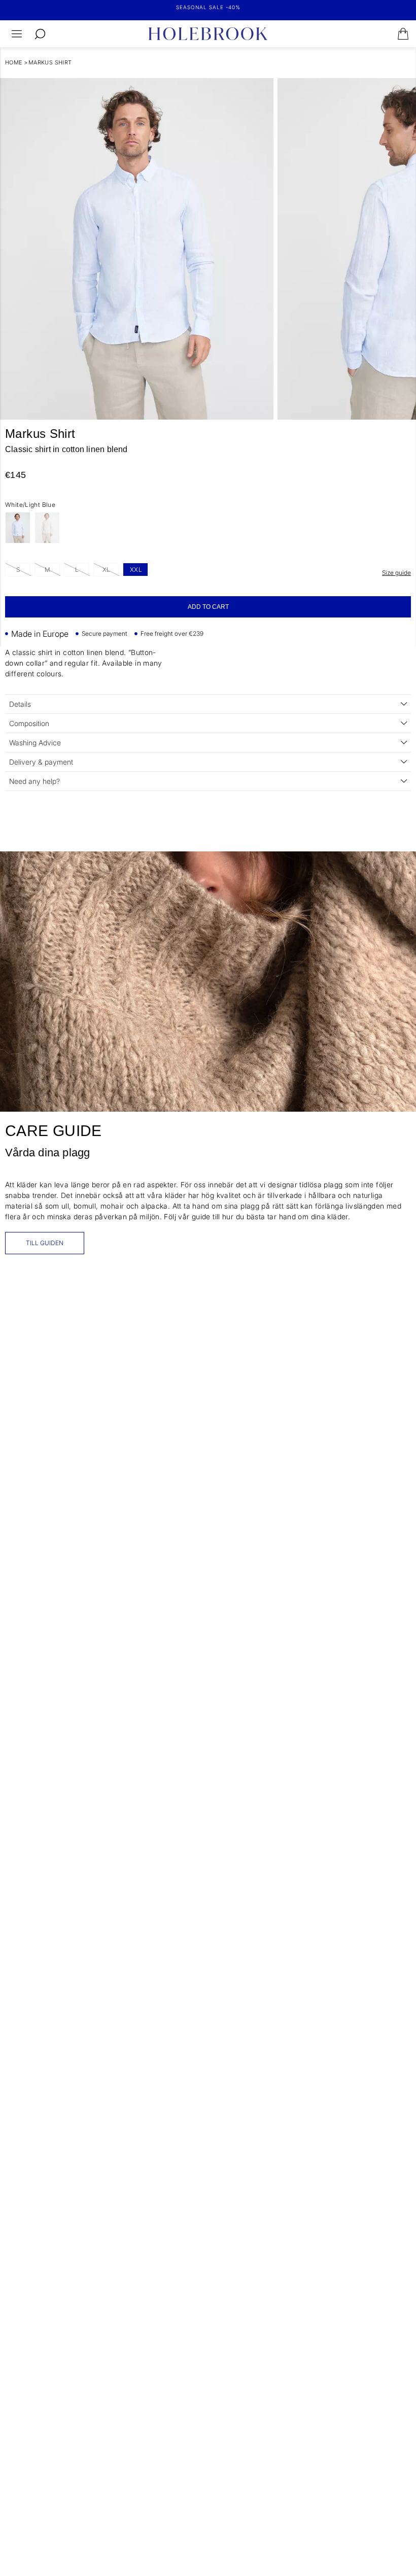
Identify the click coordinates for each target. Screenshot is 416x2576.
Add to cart (208, 607)
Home (14, 62)
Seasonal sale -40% (208, 7)
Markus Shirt (50, 62)
